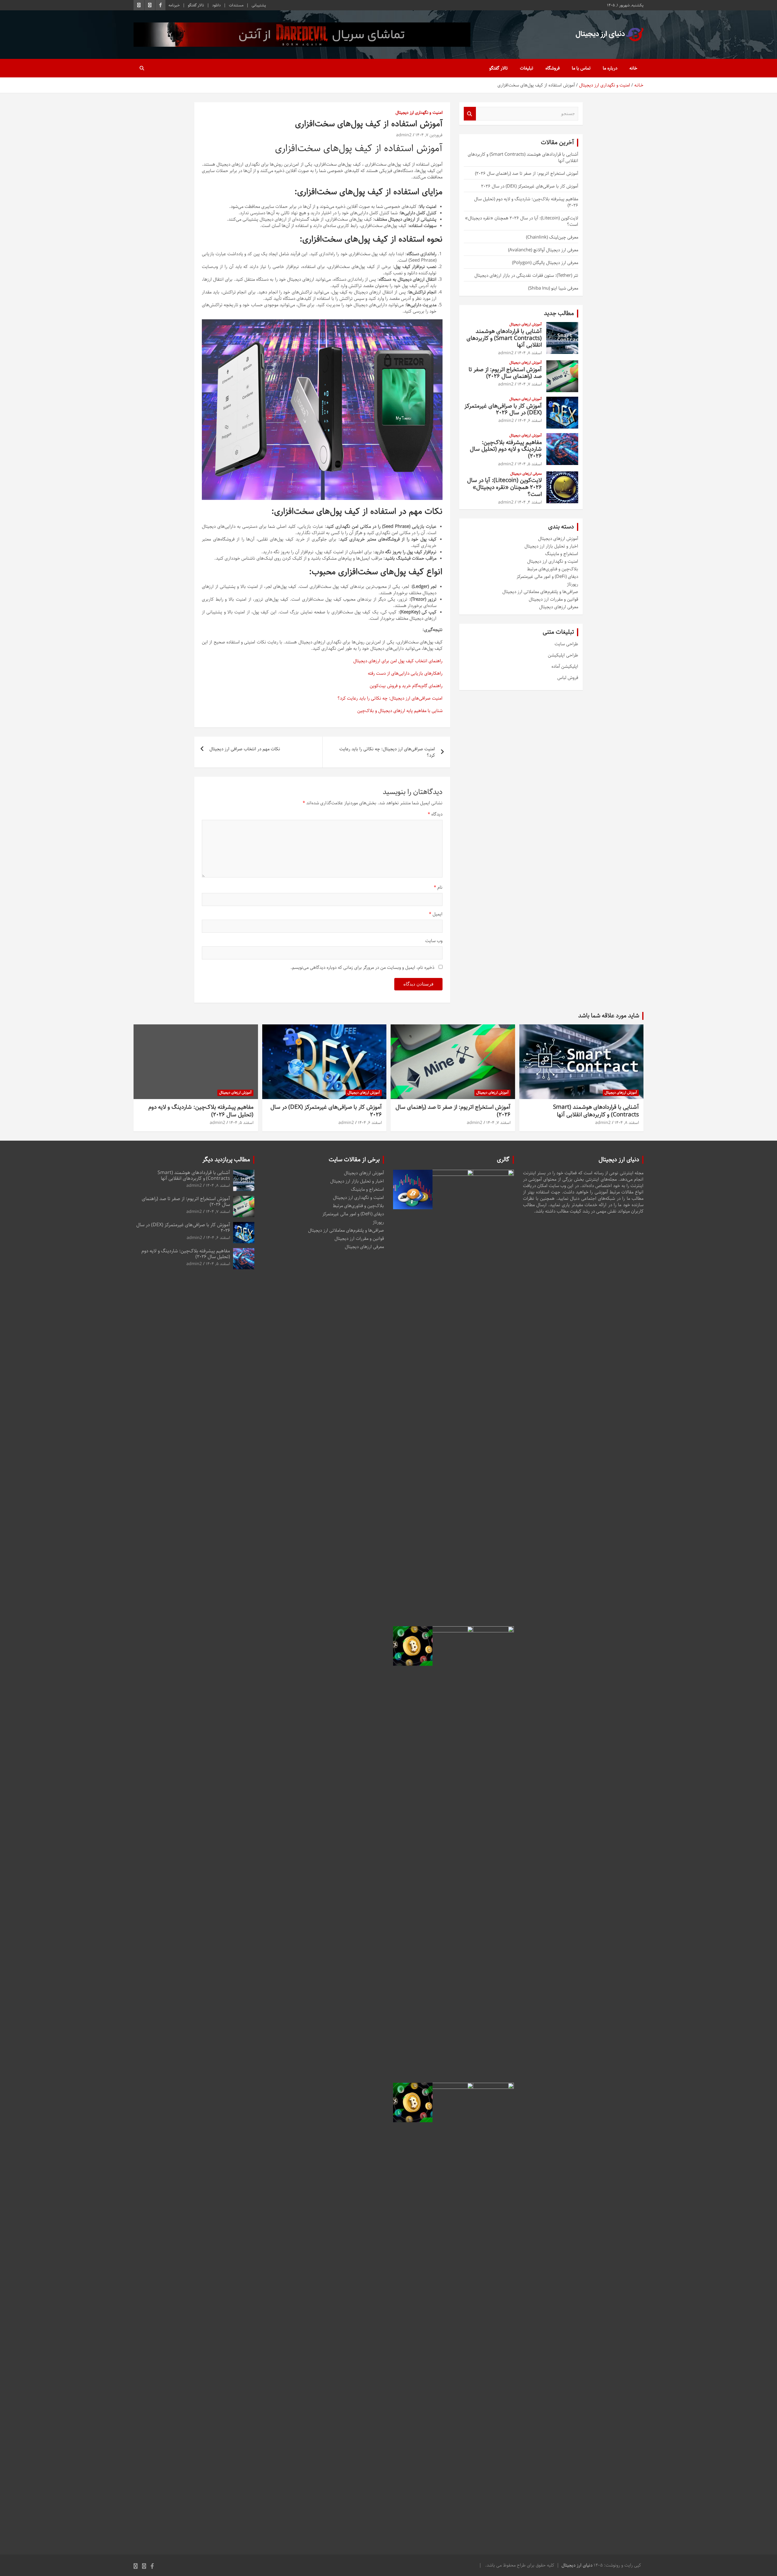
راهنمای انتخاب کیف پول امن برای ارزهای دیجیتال (398, 661)
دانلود (216, 5)
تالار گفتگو (196, 5)
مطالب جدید (559, 313)
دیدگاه (435, 814)
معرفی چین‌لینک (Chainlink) (552, 237)
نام (438, 887)
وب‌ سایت (434, 941)
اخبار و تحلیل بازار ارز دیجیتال (551, 546)
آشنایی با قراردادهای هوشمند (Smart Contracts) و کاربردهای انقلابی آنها (523, 158)
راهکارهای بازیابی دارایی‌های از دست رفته (405, 673)
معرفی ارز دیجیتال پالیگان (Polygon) (545, 263)
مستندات (236, 5)
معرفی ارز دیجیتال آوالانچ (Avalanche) (543, 250)
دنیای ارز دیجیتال (577, 2565)
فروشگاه (553, 68)
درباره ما (610, 68)
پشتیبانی (259, 5)
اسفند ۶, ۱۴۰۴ (530, 421)
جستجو (470, 114)
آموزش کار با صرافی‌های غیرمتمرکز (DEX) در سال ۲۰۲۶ (530, 186)
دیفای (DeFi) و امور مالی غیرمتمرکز (547, 577)
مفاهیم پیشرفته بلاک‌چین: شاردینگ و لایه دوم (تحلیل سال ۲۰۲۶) (526, 202)
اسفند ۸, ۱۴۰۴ (530, 353)
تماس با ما (581, 68)
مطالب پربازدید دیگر (226, 1160)
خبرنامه (174, 5)
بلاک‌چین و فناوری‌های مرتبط (553, 569)
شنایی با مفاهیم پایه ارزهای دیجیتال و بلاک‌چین (400, 711)
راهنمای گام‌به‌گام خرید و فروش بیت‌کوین (406, 686)
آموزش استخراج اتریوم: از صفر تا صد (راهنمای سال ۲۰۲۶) (527, 173)
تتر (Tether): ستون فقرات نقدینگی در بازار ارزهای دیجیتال (526, 275)
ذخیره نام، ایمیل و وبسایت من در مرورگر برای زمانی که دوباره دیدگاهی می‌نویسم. (362, 967)
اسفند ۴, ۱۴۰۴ (530, 502)
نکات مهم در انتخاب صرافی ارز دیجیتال (245, 749)
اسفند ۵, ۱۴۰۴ (530, 464)
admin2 (404, 135)
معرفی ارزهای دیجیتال (526, 474)
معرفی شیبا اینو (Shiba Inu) (553, 288)
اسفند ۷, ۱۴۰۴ (530, 384)
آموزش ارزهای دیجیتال (526, 325)
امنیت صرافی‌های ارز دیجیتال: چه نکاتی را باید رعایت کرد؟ (390, 698)
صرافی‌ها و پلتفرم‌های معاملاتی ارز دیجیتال (540, 592)
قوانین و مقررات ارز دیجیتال (553, 599)
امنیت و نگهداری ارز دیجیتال (419, 113)
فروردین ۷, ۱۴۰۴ (429, 135)
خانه (633, 68)
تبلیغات (527, 68)
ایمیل (436, 914)
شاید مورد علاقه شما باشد (609, 1016)
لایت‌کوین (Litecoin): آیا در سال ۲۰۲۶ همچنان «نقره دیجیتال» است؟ (522, 221)
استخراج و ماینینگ (562, 554)
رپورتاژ (573, 584)
